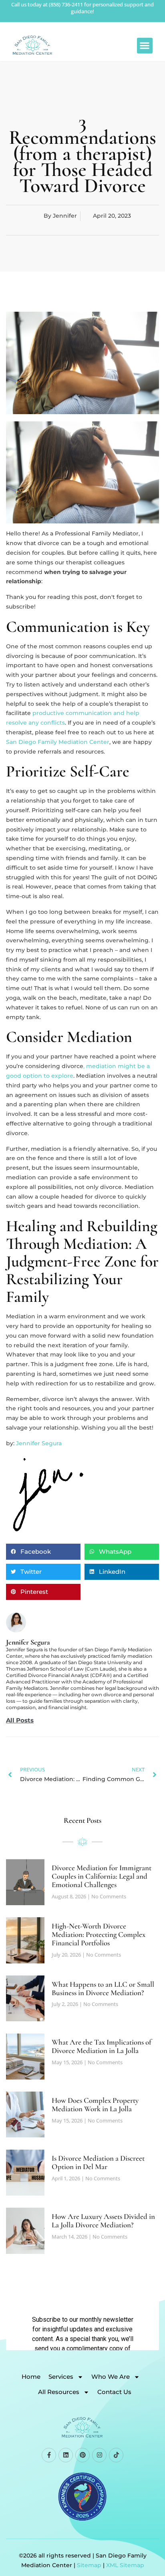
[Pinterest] (82, 2455)
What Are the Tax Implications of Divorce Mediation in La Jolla (102, 2046)
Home (31, 2377)
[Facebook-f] (49, 2455)
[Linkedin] (66, 2455)
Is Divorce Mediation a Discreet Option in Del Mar (98, 2162)
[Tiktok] (116, 2455)
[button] (145, 46)
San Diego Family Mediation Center (58, 742)
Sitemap (89, 2565)
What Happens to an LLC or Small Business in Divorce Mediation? (103, 1988)
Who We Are (111, 2377)
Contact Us (114, 2392)
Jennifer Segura (39, 1443)
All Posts (20, 1720)
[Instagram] (99, 2455)
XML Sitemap (125, 2565)
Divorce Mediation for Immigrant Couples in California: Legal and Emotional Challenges (102, 1876)
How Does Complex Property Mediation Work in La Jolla (95, 2104)
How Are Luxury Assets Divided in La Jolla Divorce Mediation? (103, 2221)
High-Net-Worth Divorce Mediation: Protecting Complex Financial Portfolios (99, 1934)
